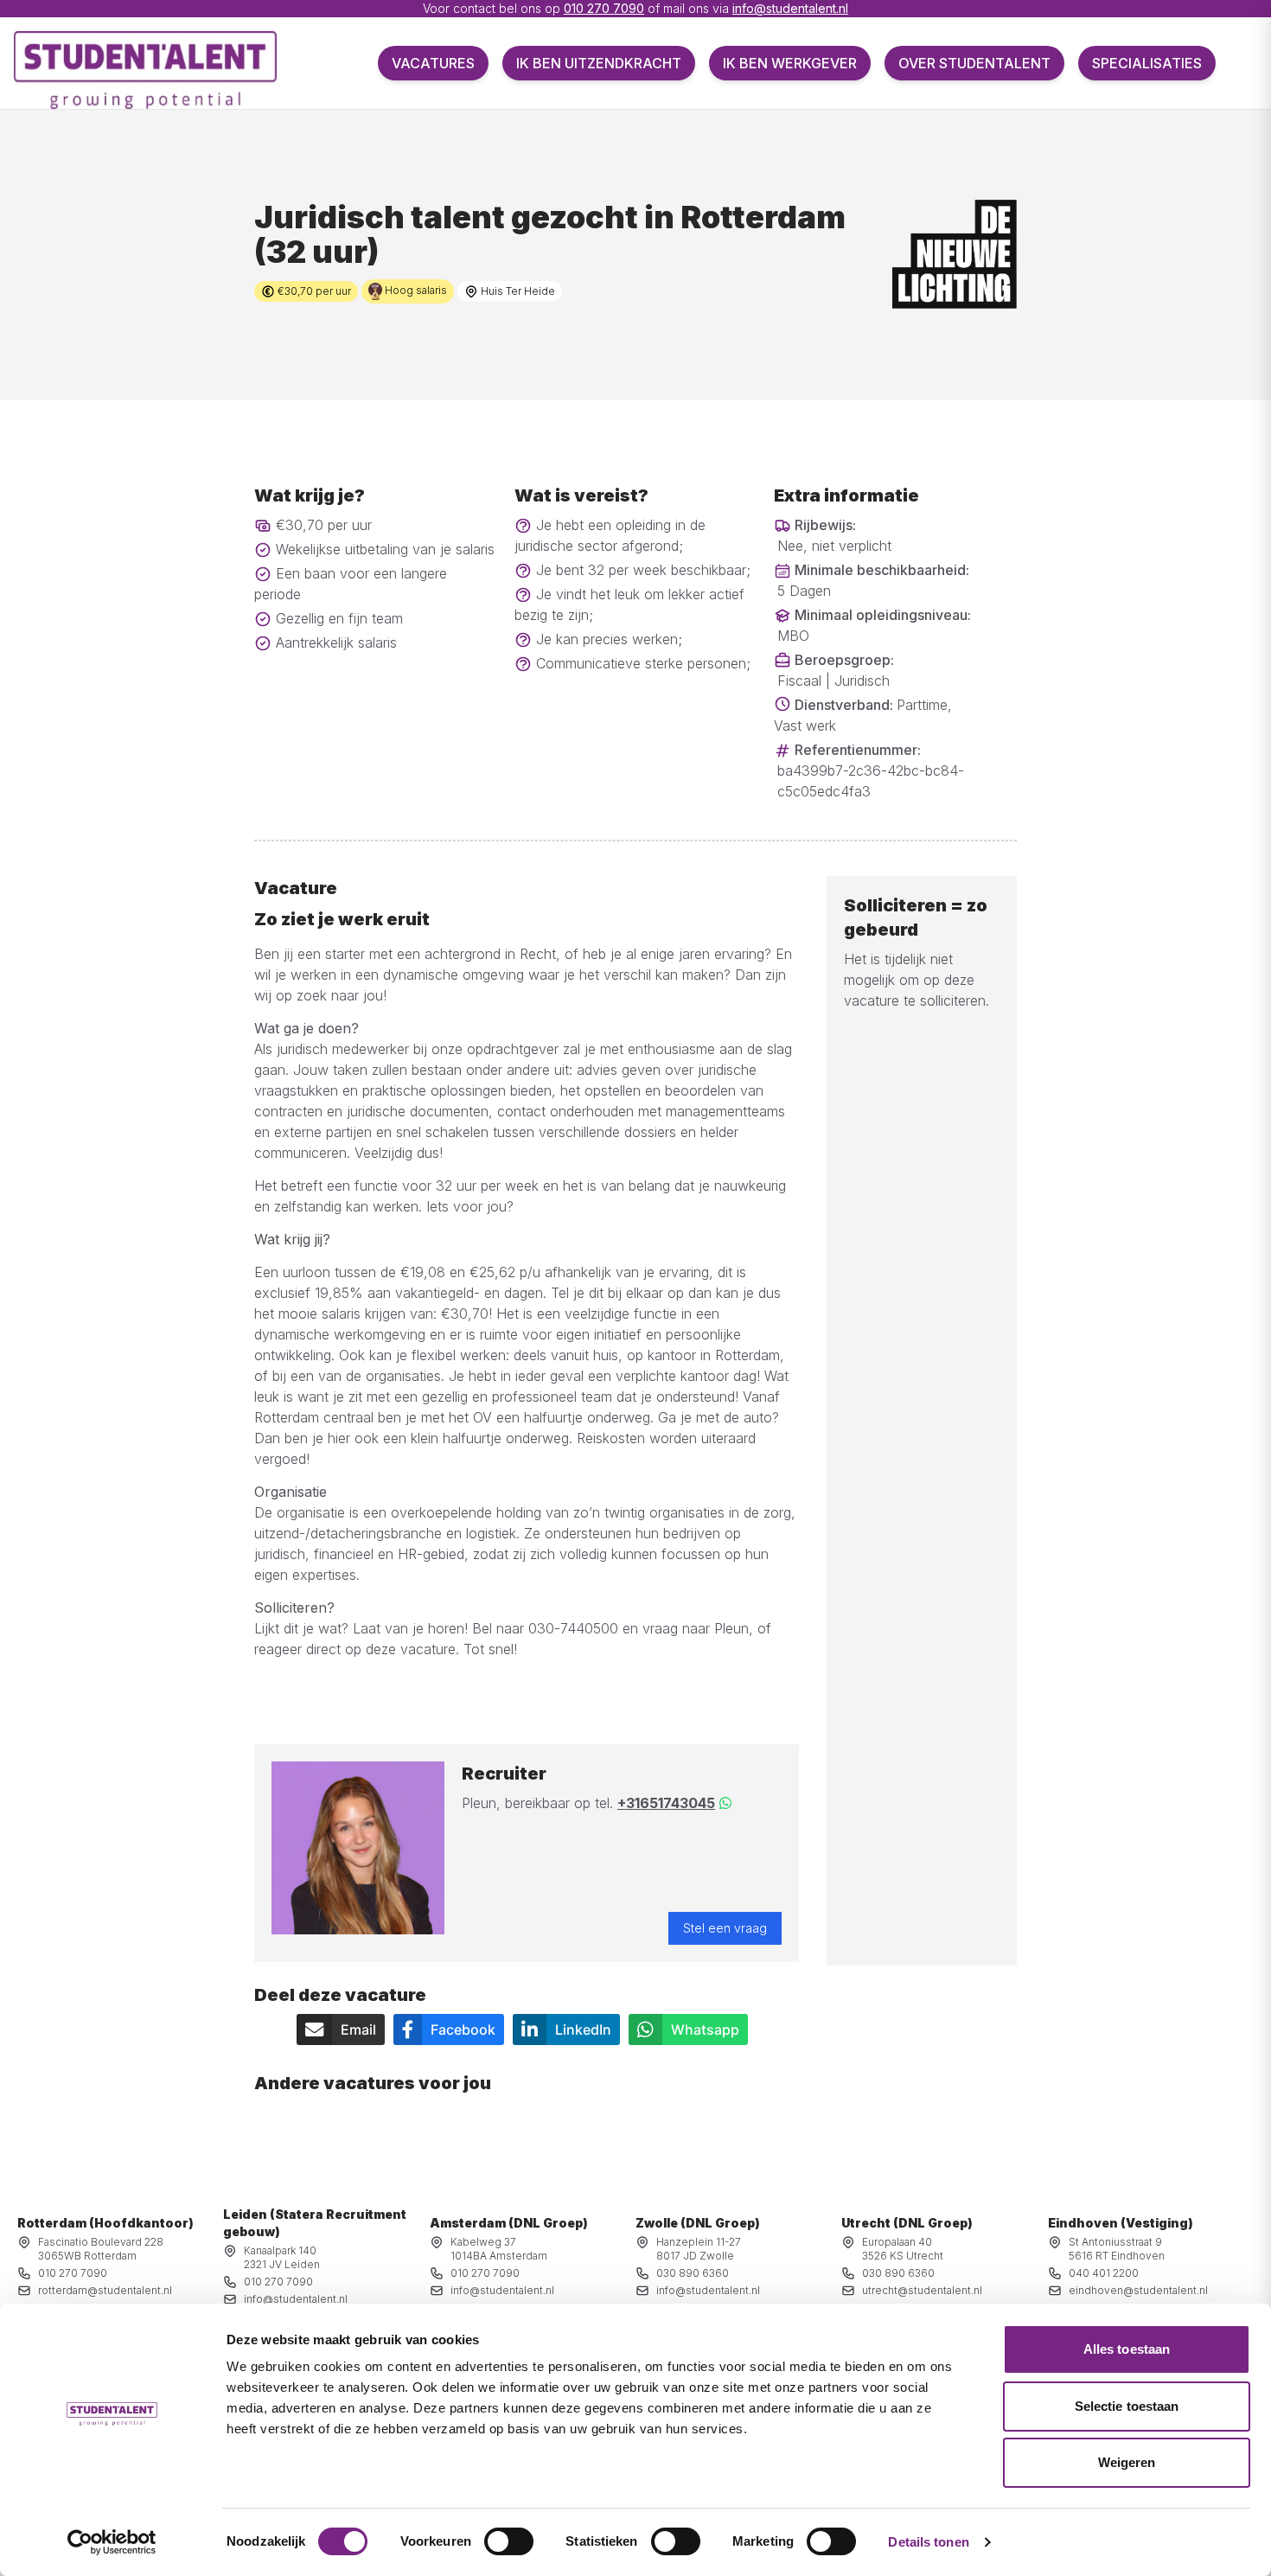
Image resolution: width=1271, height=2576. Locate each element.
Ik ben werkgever (790, 63)
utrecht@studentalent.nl (922, 2290)
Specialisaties (1147, 63)
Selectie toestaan (1127, 2406)
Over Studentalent (974, 63)
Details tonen (928, 2542)
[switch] (509, 2541)
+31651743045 (666, 1803)
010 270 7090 (604, 8)
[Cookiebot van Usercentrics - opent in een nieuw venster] (112, 2542)
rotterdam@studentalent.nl (105, 2290)
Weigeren (1127, 2462)
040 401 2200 (1104, 2273)
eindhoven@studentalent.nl (1138, 2290)
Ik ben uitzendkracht (599, 63)
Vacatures (433, 63)
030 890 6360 (693, 2273)
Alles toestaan (1127, 2349)
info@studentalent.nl (790, 8)
